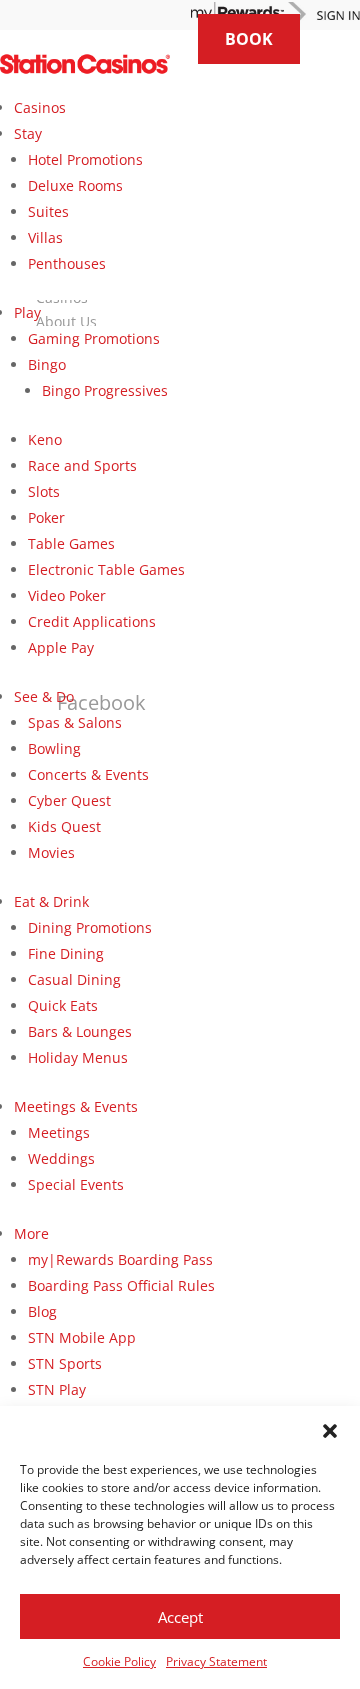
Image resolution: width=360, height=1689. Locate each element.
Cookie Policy (119, 1661)
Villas (45, 237)
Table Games (71, 543)
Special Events (76, 1184)
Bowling (54, 748)
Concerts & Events (88, 774)
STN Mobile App (82, 1337)
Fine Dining (66, 953)
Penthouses (67, 263)
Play (27, 312)
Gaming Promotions (94, 338)
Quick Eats (63, 1005)
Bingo (47, 364)
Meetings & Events (76, 1106)
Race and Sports (82, 465)
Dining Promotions (90, 927)
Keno (45, 439)
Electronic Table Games (106, 569)
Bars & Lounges (80, 1031)
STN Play (57, 1389)
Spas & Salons (75, 722)
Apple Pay (61, 647)
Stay (28, 133)
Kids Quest (64, 826)
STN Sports (65, 1363)
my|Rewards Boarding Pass (120, 1259)
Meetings (59, 1132)
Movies (51, 852)
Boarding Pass (121, 1285)
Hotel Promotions (85, 159)
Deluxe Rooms (75, 185)
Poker (46, 517)
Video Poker (67, 595)
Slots (44, 491)
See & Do (44, 696)
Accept (180, 1617)
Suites (48, 211)
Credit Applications (92, 621)
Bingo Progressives (105, 390)
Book (249, 39)
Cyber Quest (69, 800)
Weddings (61, 1158)
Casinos (40, 107)
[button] (330, 1431)
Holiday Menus (78, 1057)
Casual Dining (74, 979)
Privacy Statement (216, 1661)
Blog (42, 1311)
